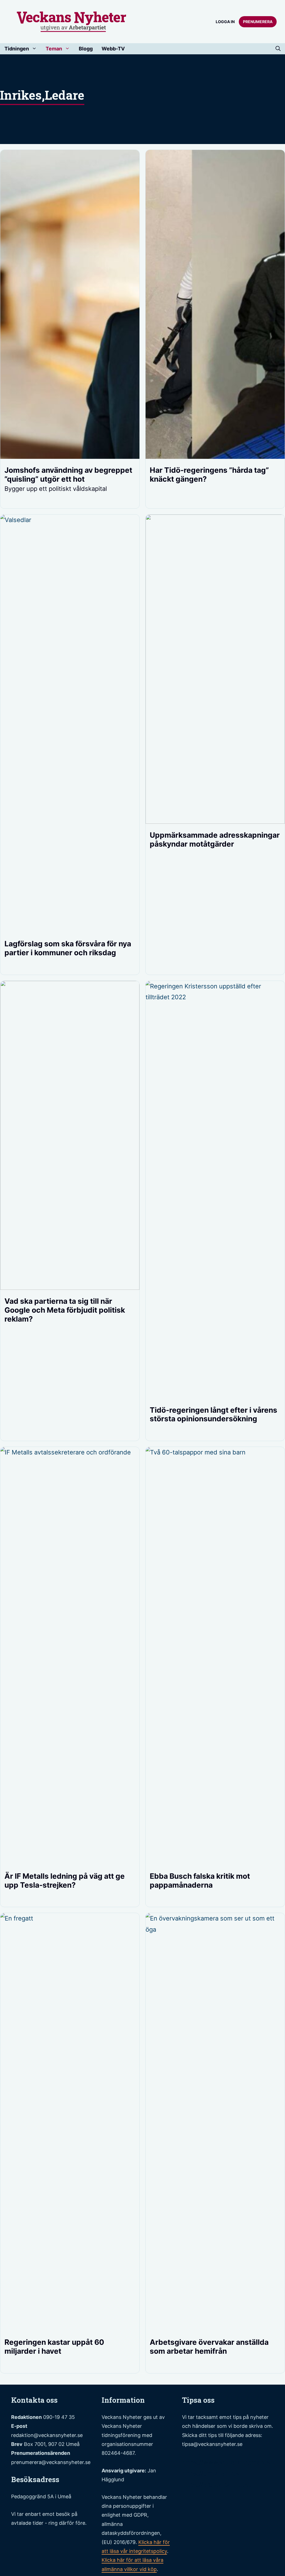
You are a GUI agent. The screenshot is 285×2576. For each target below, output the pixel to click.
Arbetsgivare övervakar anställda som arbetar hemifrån (209, 2346)
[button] (278, 49)
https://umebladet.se (212, 2473)
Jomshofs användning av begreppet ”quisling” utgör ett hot (68, 474)
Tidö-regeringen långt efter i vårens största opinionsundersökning (213, 1414)
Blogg (86, 49)
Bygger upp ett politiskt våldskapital (56, 489)
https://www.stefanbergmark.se (228, 2462)
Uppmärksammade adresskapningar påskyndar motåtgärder (215, 839)
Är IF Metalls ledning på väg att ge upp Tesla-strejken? (65, 1880)
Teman (54, 49)
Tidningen (17, 49)
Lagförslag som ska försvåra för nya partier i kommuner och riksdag (68, 948)
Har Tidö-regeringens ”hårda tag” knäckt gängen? (209, 474)
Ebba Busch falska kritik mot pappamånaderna (200, 1880)
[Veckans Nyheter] (72, 21)
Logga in (225, 22)
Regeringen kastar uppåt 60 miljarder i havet (54, 2346)
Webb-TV (113, 49)
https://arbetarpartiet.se (217, 2485)
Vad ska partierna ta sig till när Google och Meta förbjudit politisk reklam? (65, 1310)
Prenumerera (258, 22)
